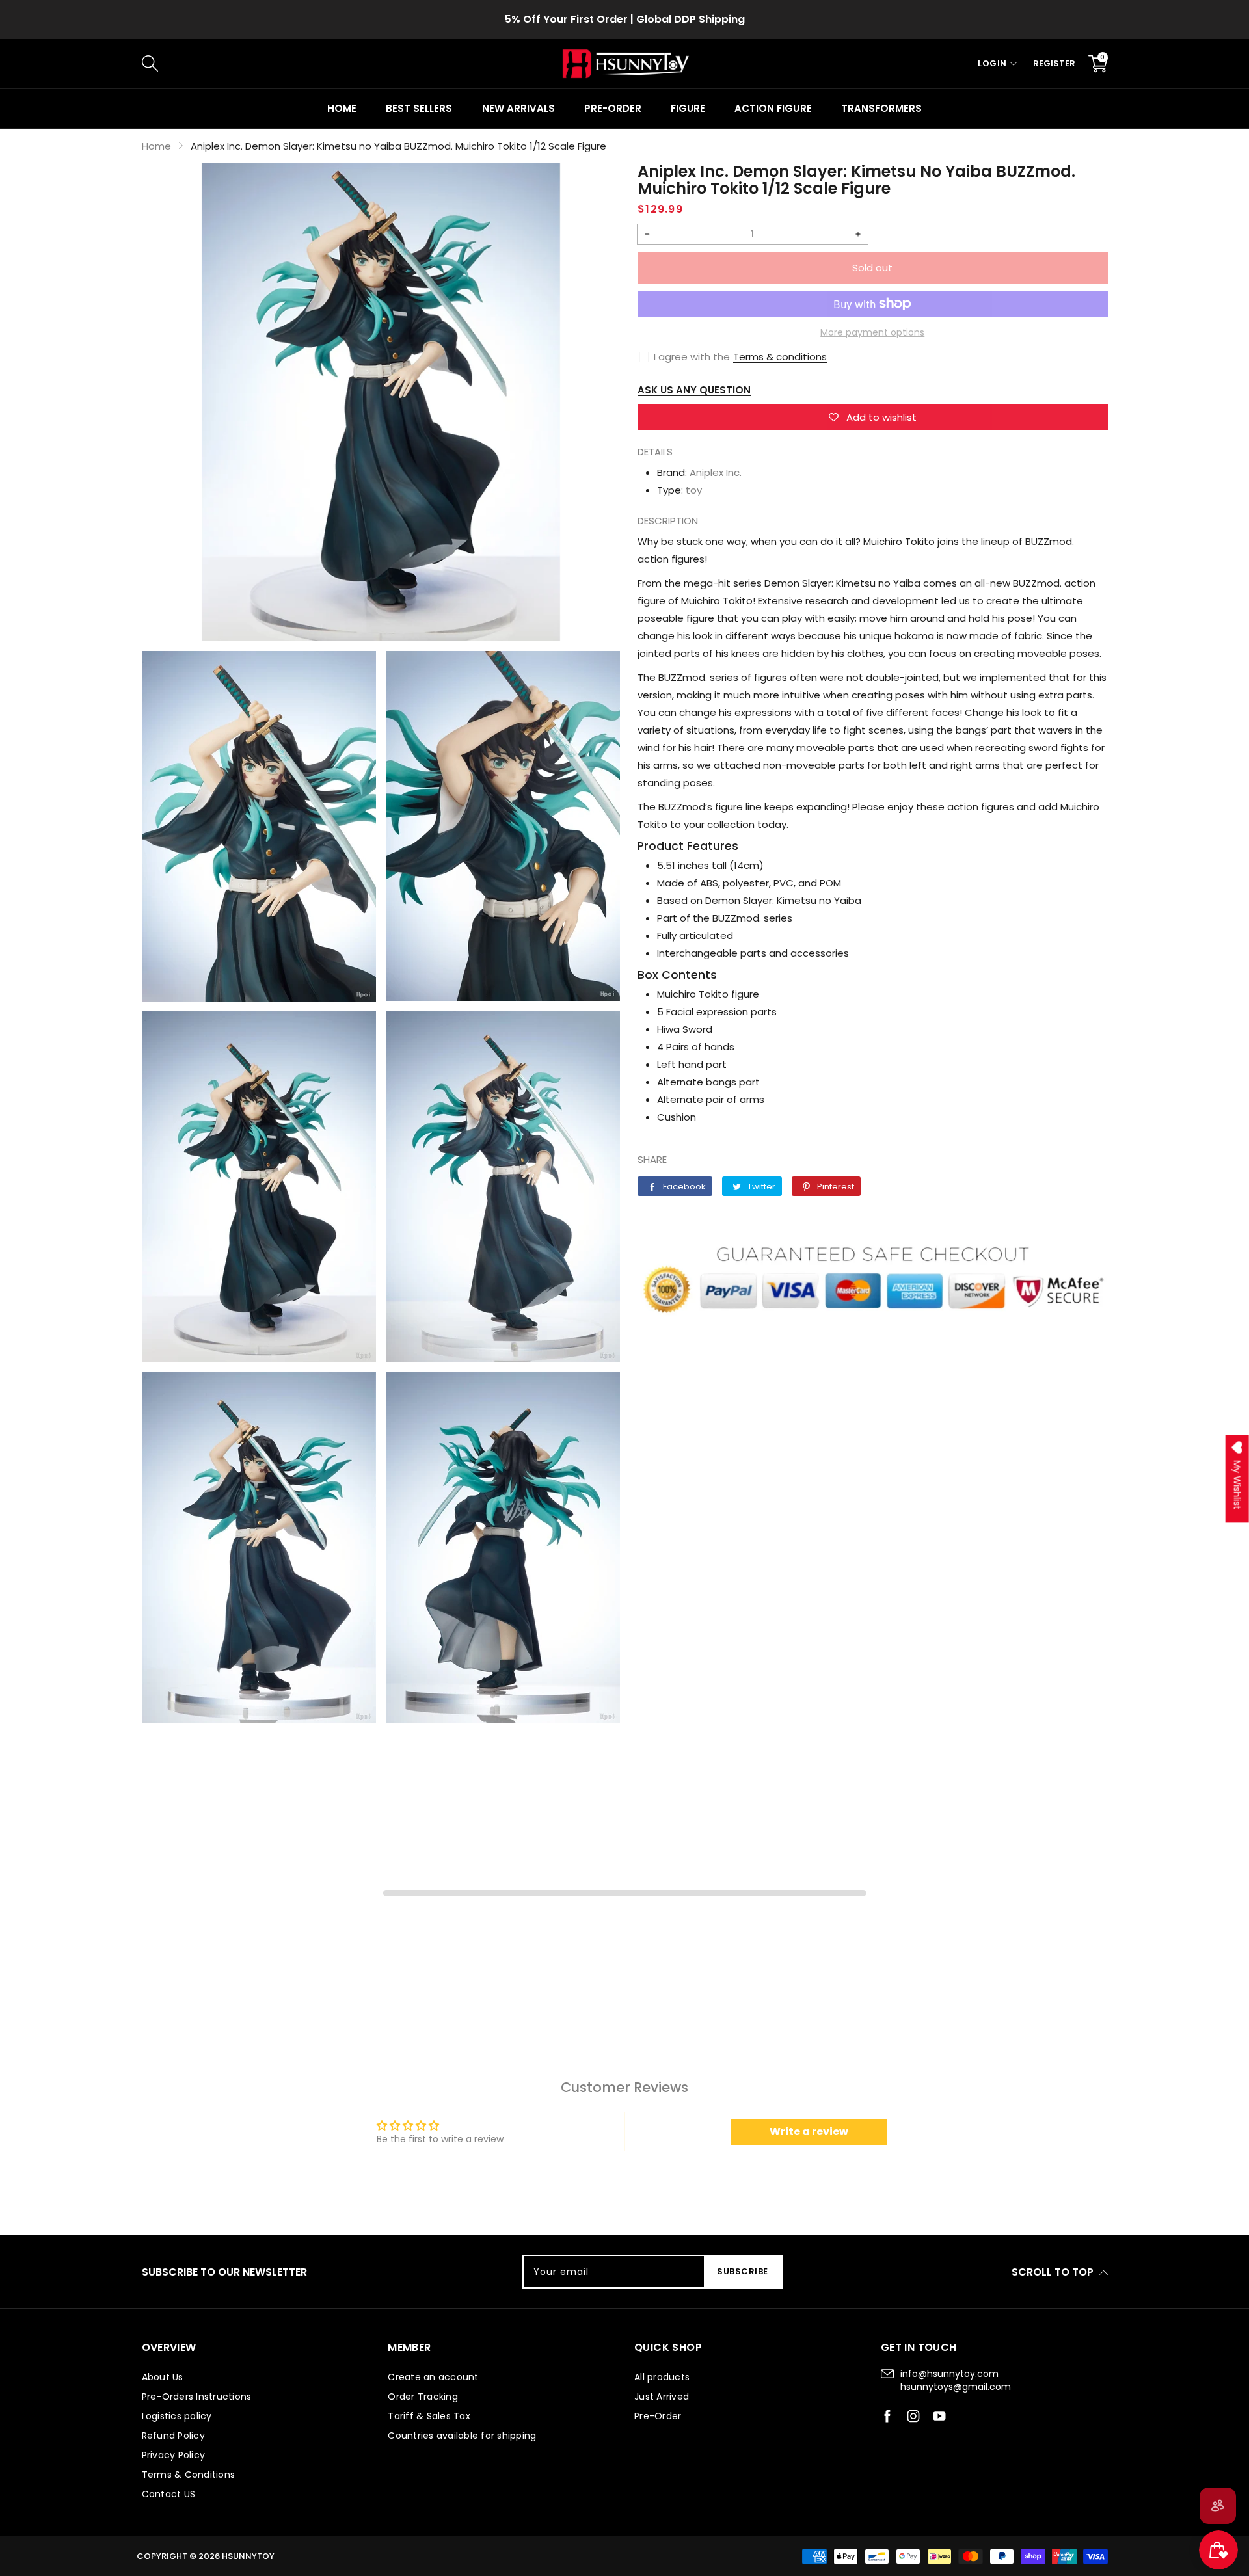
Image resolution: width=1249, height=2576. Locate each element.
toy (694, 490)
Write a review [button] (809, 2131)
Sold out (872, 268)
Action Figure (773, 108)
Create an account (433, 2377)
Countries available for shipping (462, 2436)
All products (662, 2377)
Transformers (881, 108)
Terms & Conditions (189, 2475)
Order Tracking (423, 2397)
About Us (163, 2377)
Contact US (169, 2494)
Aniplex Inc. (716, 472)
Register (1054, 63)
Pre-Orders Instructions (197, 2397)
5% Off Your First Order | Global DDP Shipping (625, 19)
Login (992, 63)
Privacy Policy (174, 2455)
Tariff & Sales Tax (429, 2416)
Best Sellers (419, 108)
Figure (688, 108)
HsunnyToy (248, 2556)
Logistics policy (177, 2416)
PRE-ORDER (613, 108)
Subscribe (743, 2271)
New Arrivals (518, 108)
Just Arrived (662, 2397)
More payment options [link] (872, 332)
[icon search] (360, 64)
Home (342, 108)
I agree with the (692, 357)
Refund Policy (173, 2436)
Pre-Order (658, 2416)
